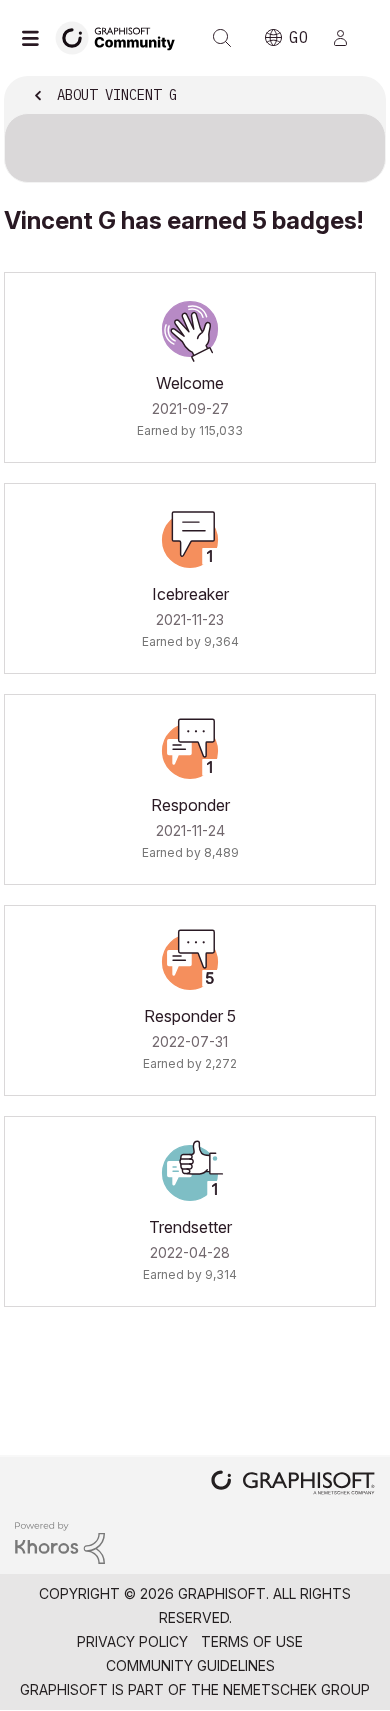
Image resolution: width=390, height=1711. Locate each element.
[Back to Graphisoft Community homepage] (122, 36)
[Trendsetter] (190, 1173)
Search (222, 38)
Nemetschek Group (296, 1689)
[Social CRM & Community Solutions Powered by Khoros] (60, 1541)
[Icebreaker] (190, 540)
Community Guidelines (190, 1665)
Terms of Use (252, 1641)
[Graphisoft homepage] (293, 1484)
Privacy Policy (132, 1641)
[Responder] (190, 751)
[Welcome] (190, 329)
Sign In (349, 38)
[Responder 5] (190, 962)
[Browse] (35, 38)
